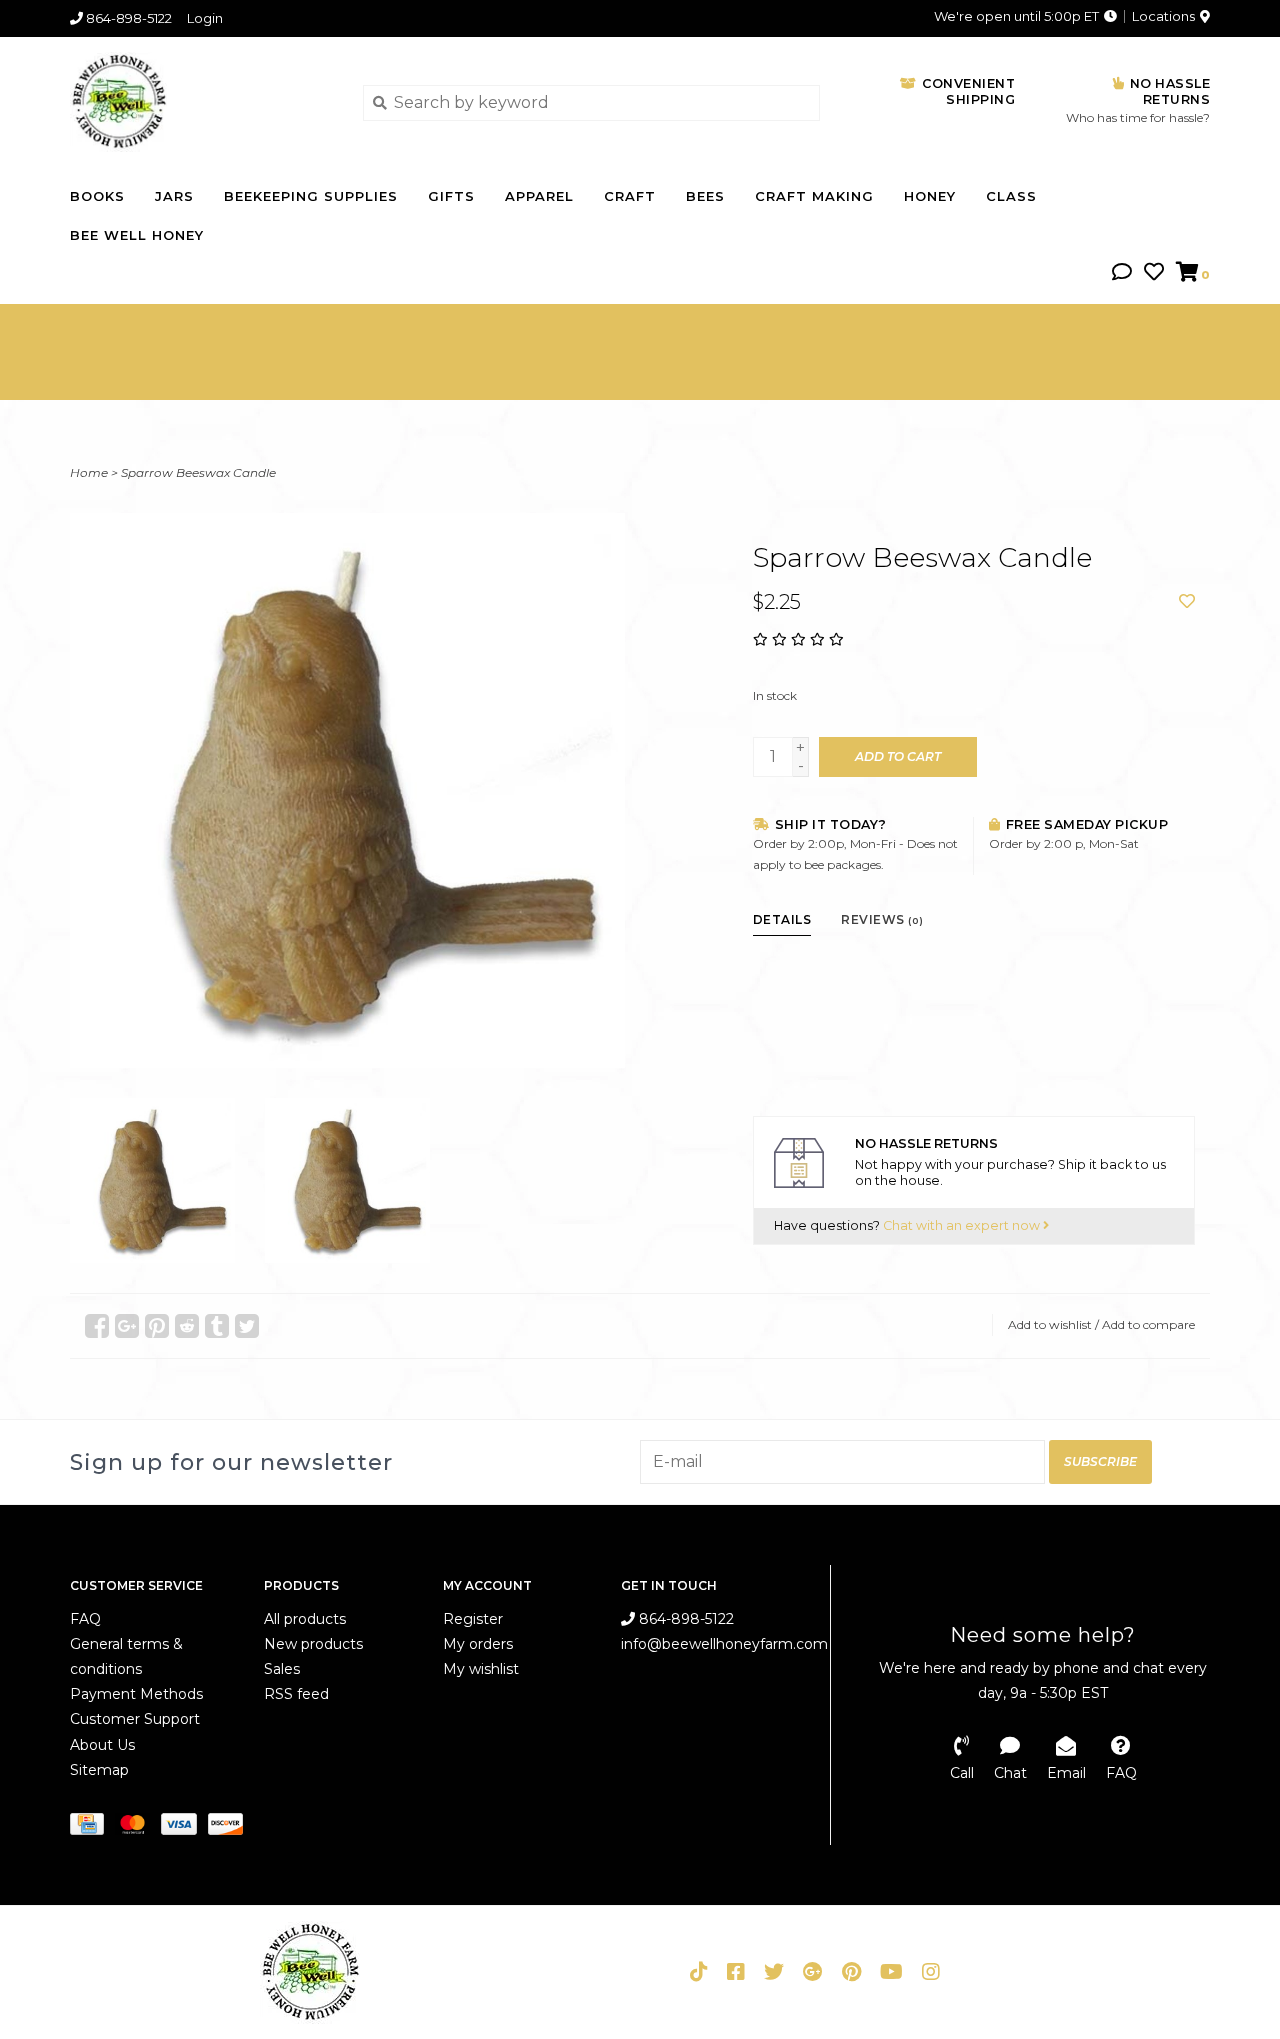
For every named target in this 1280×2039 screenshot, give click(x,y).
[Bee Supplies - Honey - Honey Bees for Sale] (201, 102)
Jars (174, 196)
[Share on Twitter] (247, 1326)
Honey (930, 196)
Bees (705, 196)
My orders (478, 1644)
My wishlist (481, 1669)
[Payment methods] (92, 1828)
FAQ (85, 1619)
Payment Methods (136, 1694)
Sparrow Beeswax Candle (198, 472)
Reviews (882, 919)
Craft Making (814, 196)
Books (97, 196)
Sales (282, 1669)
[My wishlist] (1154, 273)
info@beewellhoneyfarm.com (724, 1644)
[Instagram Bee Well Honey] (931, 1972)
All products (305, 1619)
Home (89, 472)
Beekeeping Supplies (311, 196)
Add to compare (1148, 1324)
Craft (630, 196)
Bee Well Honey (137, 235)
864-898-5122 (684, 1619)
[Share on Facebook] (97, 1326)
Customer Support (135, 1719)
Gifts (451, 196)
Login (205, 18)
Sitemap (99, 1770)
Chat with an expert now (963, 1225)
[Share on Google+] (127, 1326)
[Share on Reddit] (187, 1326)
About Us (102, 1745)
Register (473, 1619)
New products (313, 1644)
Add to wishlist (1050, 1324)
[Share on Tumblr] (217, 1326)
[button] (1122, 273)
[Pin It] (157, 1326)
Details (782, 919)
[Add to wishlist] (1187, 601)
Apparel (539, 196)
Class (1011, 196)
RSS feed (296, 1694)
